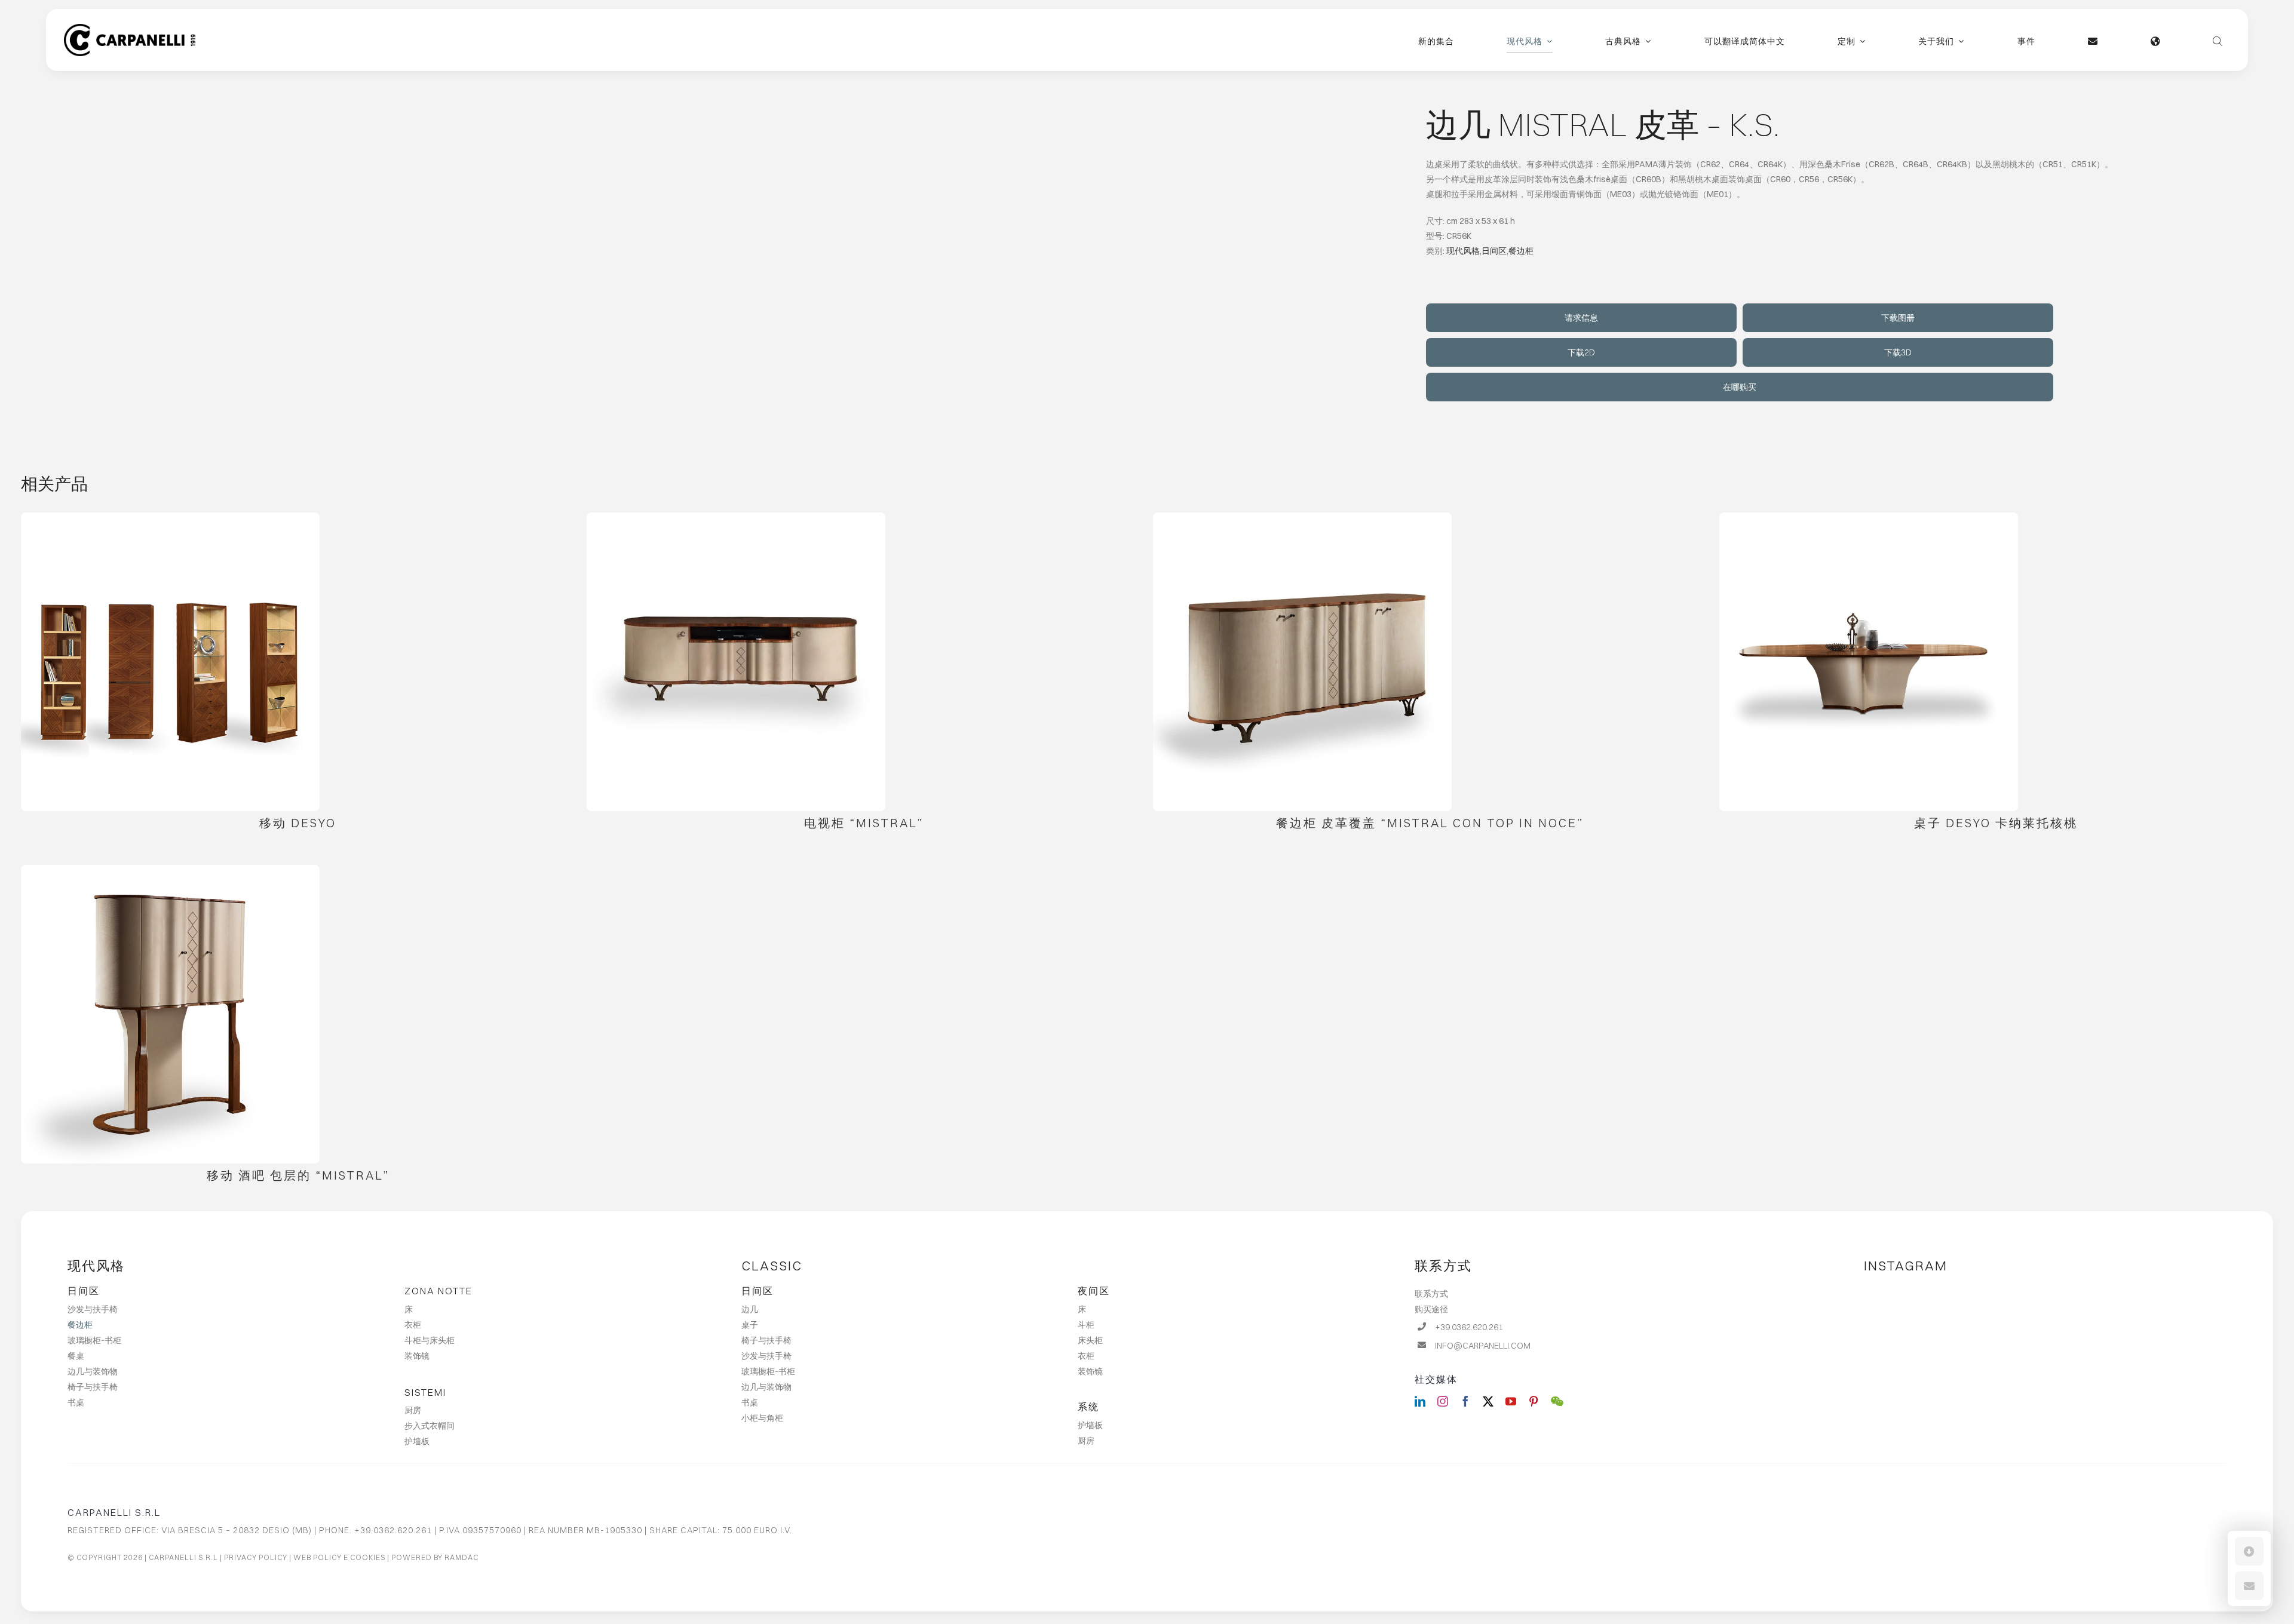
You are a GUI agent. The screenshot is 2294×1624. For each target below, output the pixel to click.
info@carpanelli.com (1483, 1346)
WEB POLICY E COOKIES (339, 1557)
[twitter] (1488, 1401)
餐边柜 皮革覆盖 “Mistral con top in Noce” (1430, 823)
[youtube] (1511, 1401)
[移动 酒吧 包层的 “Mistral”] (170, 1014)
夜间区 (1094, 1291)
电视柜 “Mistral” (864, 823)
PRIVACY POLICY (256, 1557)
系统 (1088, 1407)
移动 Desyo (298, 823)
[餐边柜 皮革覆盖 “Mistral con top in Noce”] (1302, 662)
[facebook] (1465, 1401)
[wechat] (1557, 1401)
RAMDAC (461, 1557)
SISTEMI (425, 1392)
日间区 (1494, 251)
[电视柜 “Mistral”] (736, 662)
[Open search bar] (2218, 40)
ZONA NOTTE (438, 1291)
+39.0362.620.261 (1469, 1327)
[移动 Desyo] (170, 662)
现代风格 (1463, 251)
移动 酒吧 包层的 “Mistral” (298, 1175)
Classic (772, 1266)
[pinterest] (1534, 1401)
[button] (2249, 1551)
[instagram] (1443, 1401)
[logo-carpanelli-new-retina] (130, 28)
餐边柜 (1521, 251)
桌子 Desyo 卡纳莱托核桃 (1996, 823)
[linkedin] (1420, 1401)
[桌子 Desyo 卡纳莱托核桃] (1869, 662)
